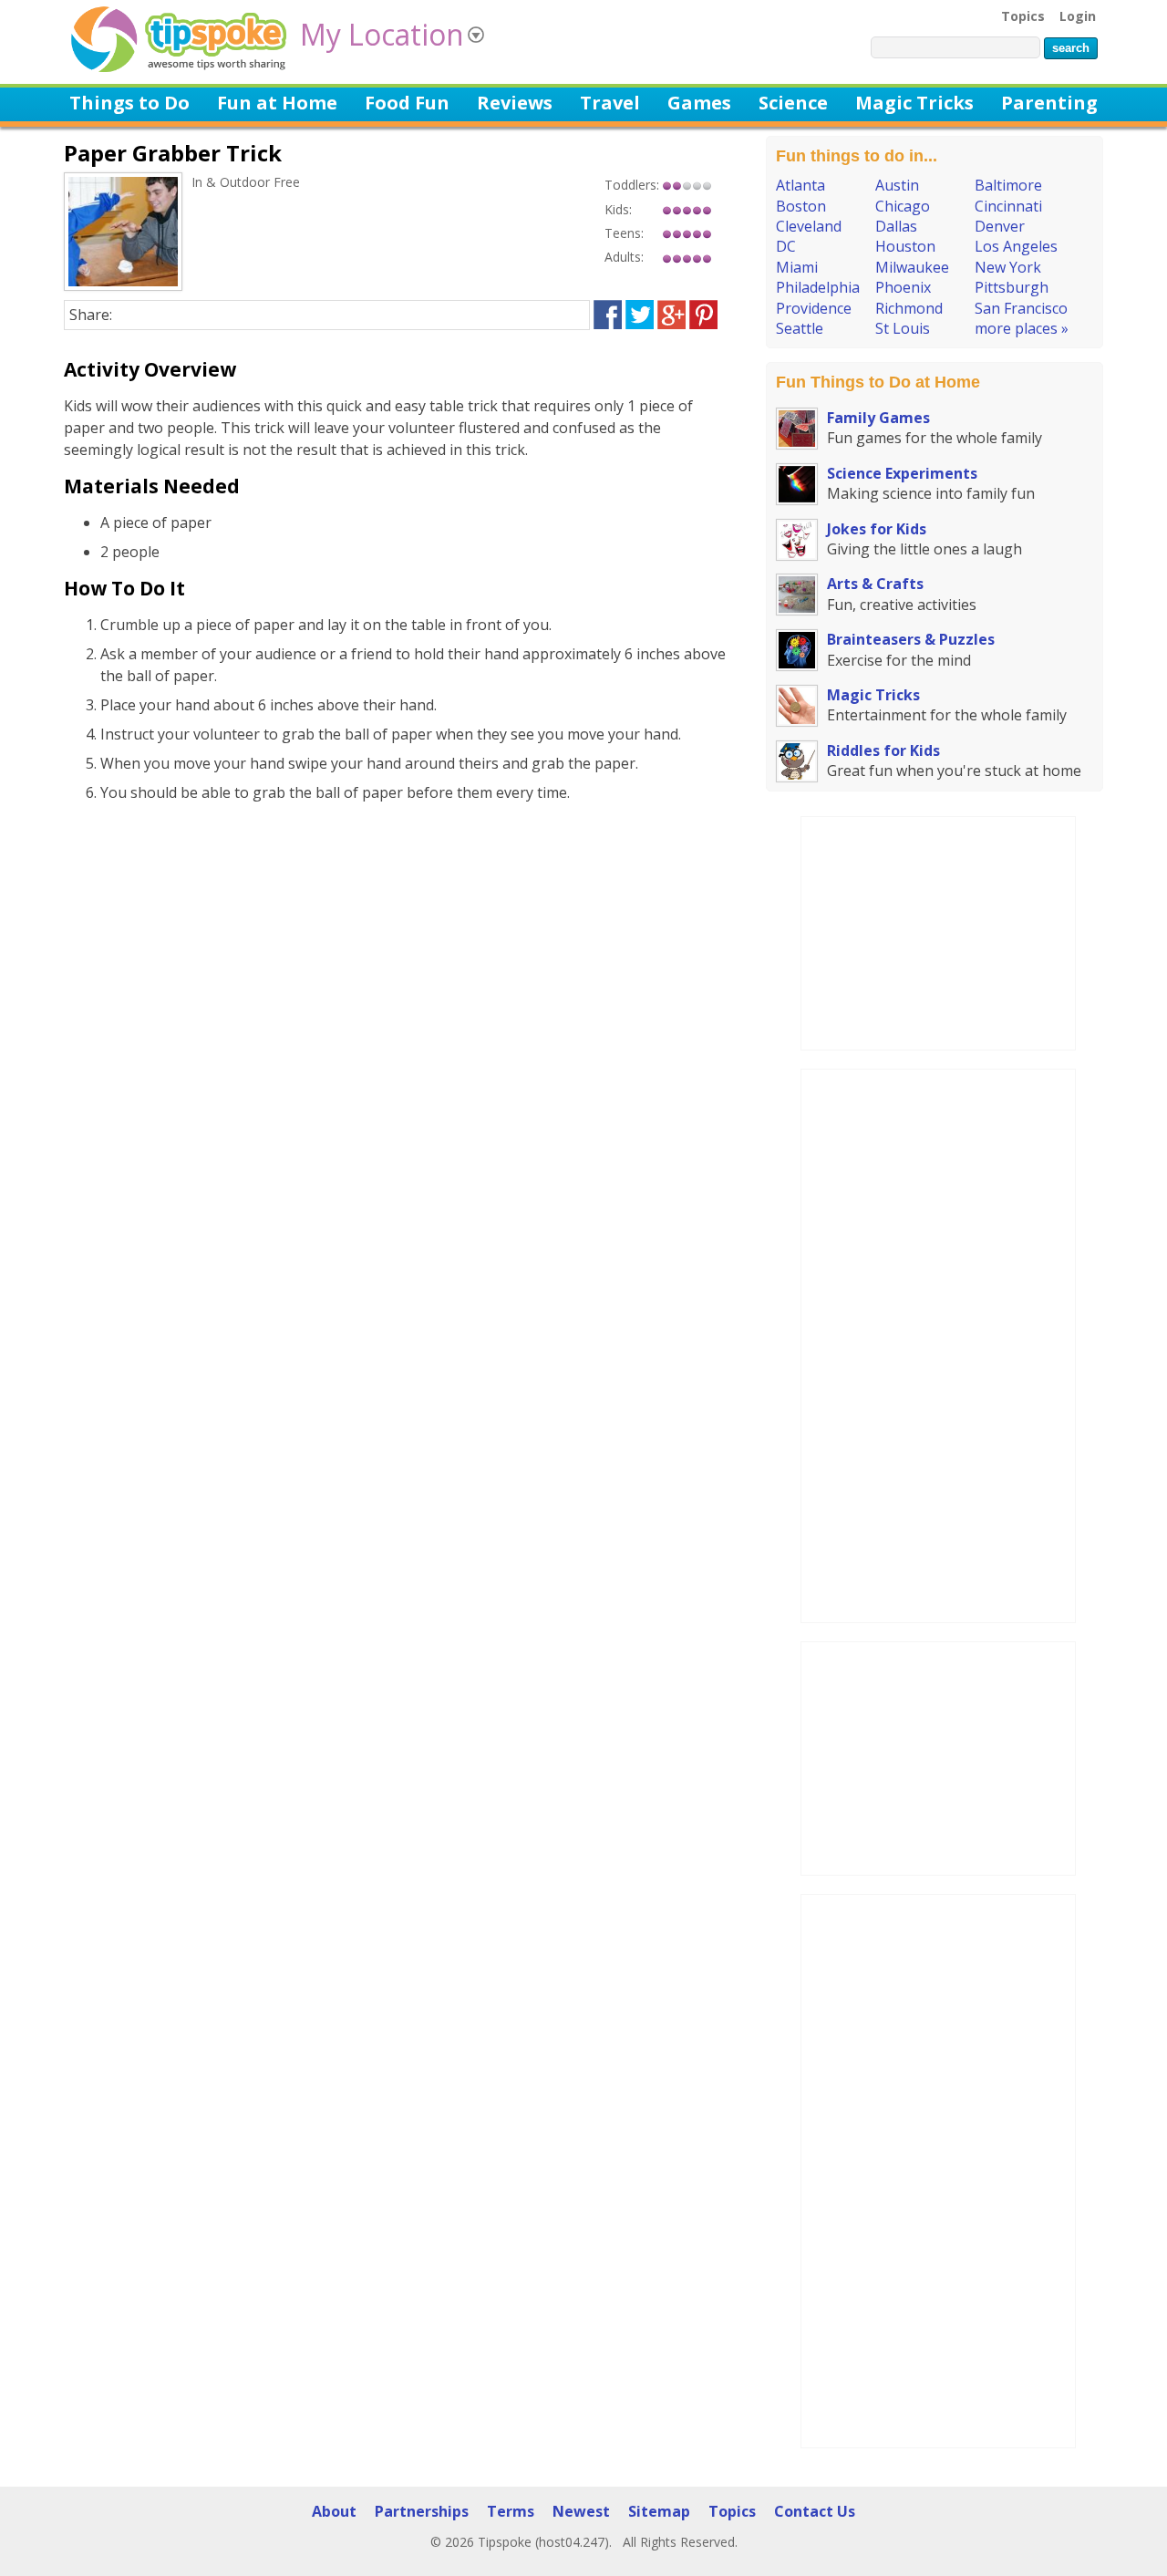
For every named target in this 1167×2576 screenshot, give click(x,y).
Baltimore (1008, 185)
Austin (897, 185)
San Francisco (1021, 308)
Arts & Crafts (875, 584)
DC (786, 246)
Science (793, 103)
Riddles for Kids (883, 750)
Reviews (515, 103)
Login (1078, 16)
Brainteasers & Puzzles (911, 639)
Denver (1000, 226)
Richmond (909, 308)
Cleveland (809, 226)
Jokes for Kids (877, 529)
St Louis (903, 328)
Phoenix (903, 287)
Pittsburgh (1012, 287)
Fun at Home (277, 103)
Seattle (800, 328)
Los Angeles (1016, 246)
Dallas (896, 226)
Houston (905, 246)
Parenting (1049, 103)
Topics (1023, 16)
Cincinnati (1008, 206)
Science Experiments (902, 473)
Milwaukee (912, 267)
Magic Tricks (914, 103)
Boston (801, 206)
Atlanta (800, 185)
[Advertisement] (938, 931)
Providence (814, 308)
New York (1008, 267)
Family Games (878, 418)
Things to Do (129, 103)
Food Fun (407, 103)
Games (699, 103)
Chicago (903, 206)
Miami (797, 267)
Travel (610, 103)
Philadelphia (818, 287)
